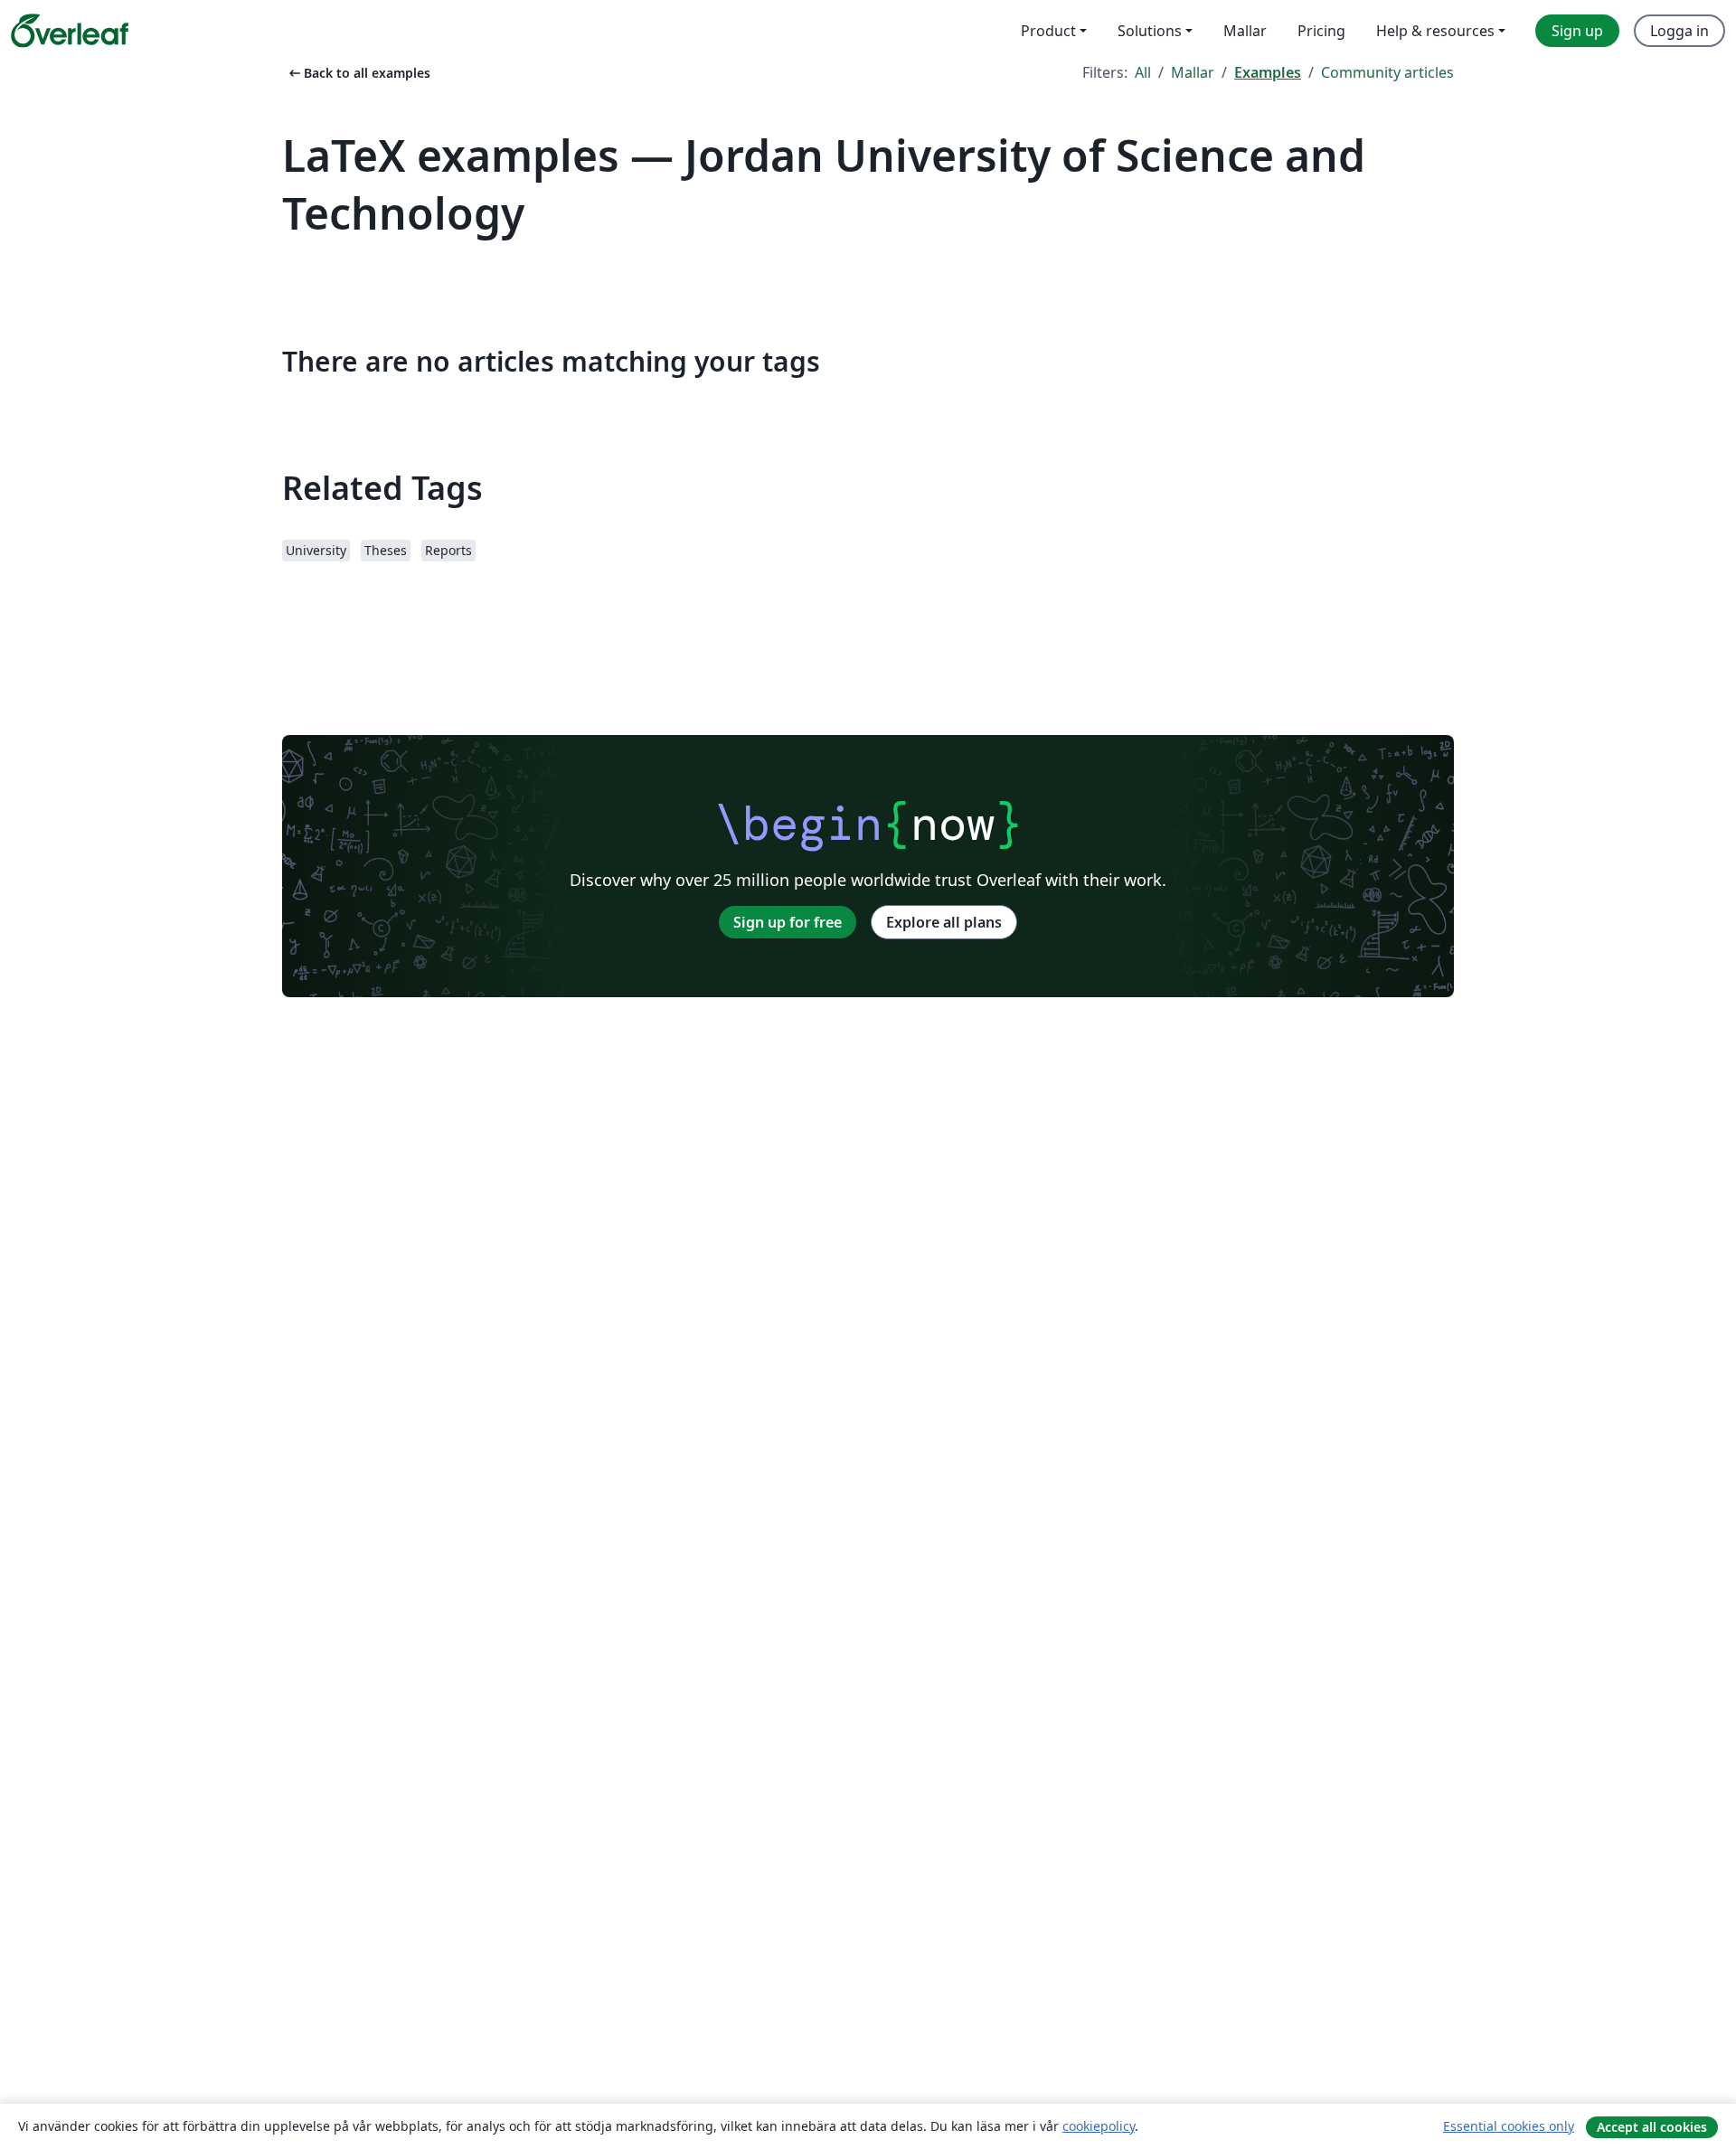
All (1143, 72)
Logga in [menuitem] (1679, 31)
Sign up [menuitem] (1577, 31)
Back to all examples (358, 73)
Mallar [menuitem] (1245, 31)
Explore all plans (944, 922)
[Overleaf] (70, 31)
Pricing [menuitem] (1321, 31)
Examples (1268, 72)
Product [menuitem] (1048, 31)
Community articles (1387, 72)
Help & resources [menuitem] (1435, 31)
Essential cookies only (1509, 2126)
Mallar (1193, 72)
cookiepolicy (1099, 2126)
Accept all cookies (1652, 2127)
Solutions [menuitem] (1150, 31)
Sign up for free (788, 922)
